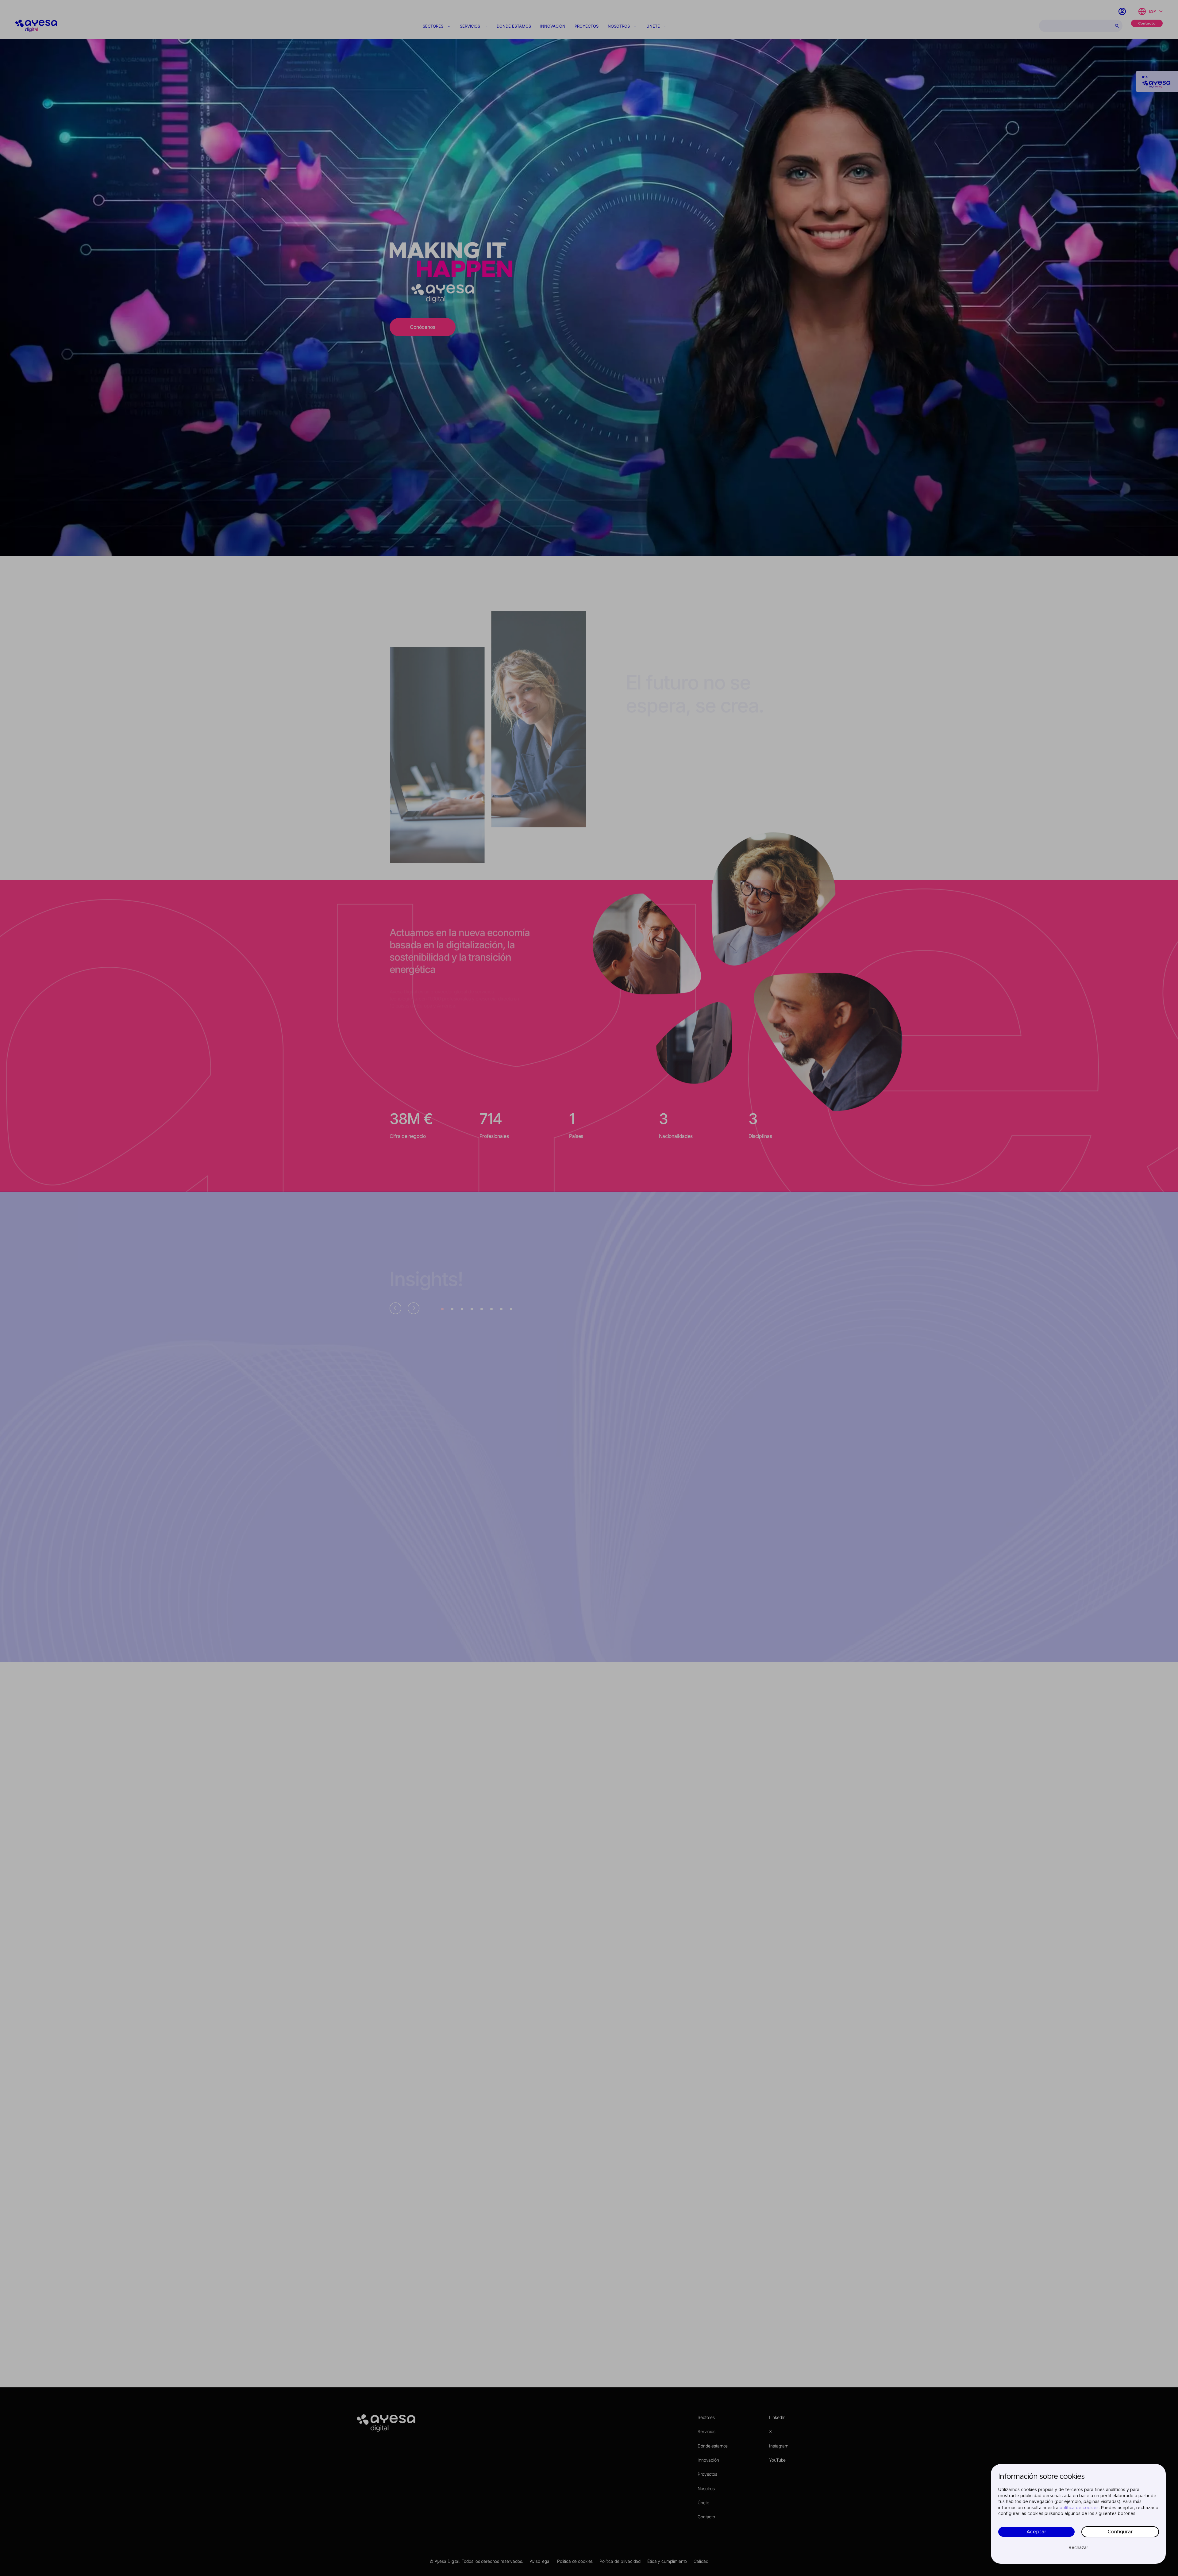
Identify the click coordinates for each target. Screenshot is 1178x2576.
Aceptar (1036, 2532)
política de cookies (1079, 2508)
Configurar (1120, 2532)
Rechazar (1078, 2548)
